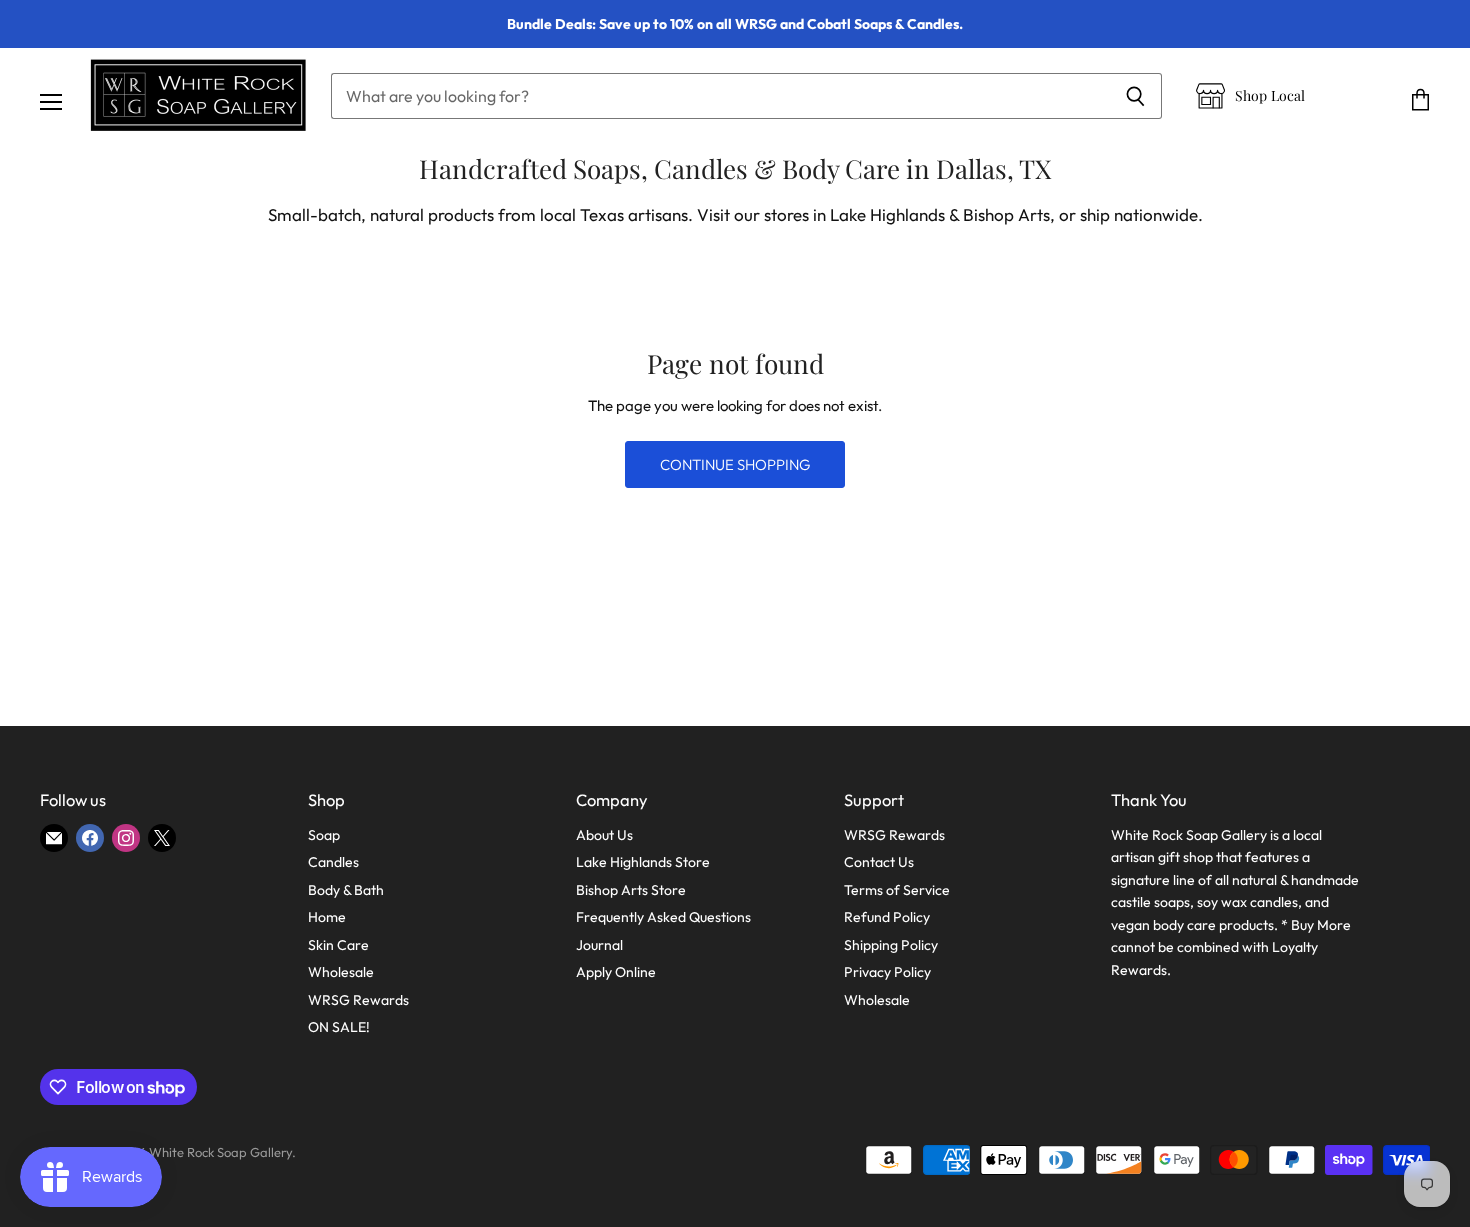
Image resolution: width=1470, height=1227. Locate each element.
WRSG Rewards (358, 1000)
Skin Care (338, 945)
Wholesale (341, 972)
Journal (599, 945)
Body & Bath (346, 890)
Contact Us (879, 862)
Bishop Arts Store (631, 890)
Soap (324, 835)
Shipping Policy (891, 945)
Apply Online (616, 972)
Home (327, 917)
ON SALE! (339, 1027)
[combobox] (720, 96)
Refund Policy (887, 917)
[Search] (1135, 96)
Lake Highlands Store (643, 862)
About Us (604, 835)
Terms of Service (897, 890)
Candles (333, 862)
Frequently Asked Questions (663, 917)
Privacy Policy (887, 972)
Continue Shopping (735, 464)
